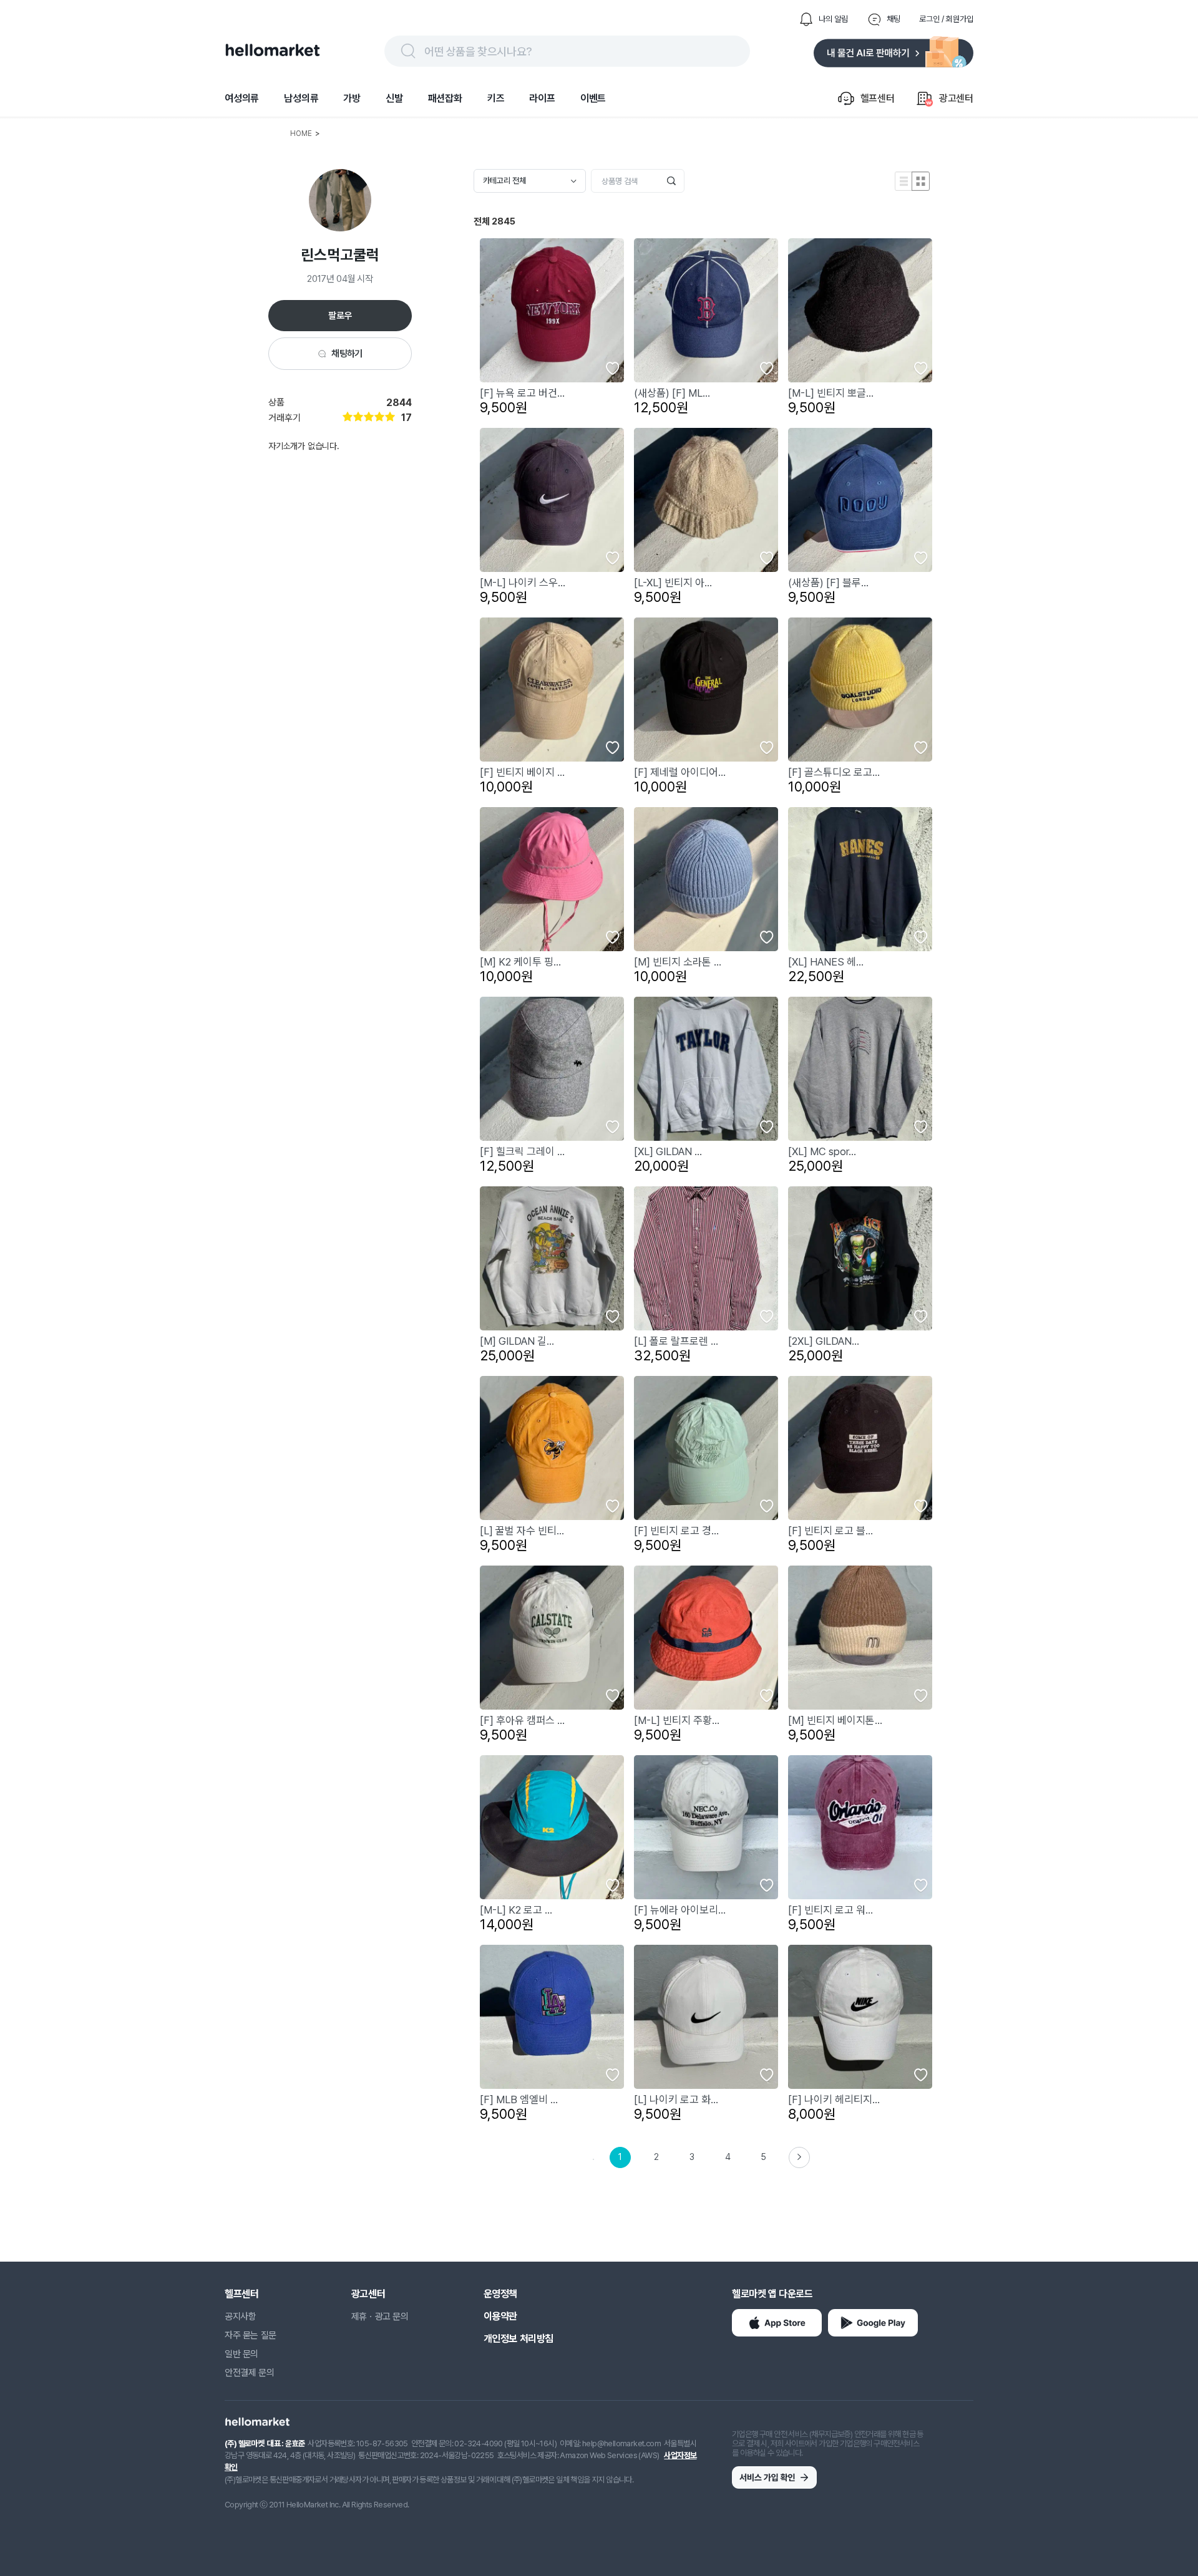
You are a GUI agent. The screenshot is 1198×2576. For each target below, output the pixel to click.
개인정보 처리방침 (519, 2339)
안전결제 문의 (249, 2373)
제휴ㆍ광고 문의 (380, 2317)
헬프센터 (241, 2294)
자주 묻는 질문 (251, 2335)
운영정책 (500, 2294)
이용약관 (500, 2316)
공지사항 (240, 2317)
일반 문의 (241, 2354)
